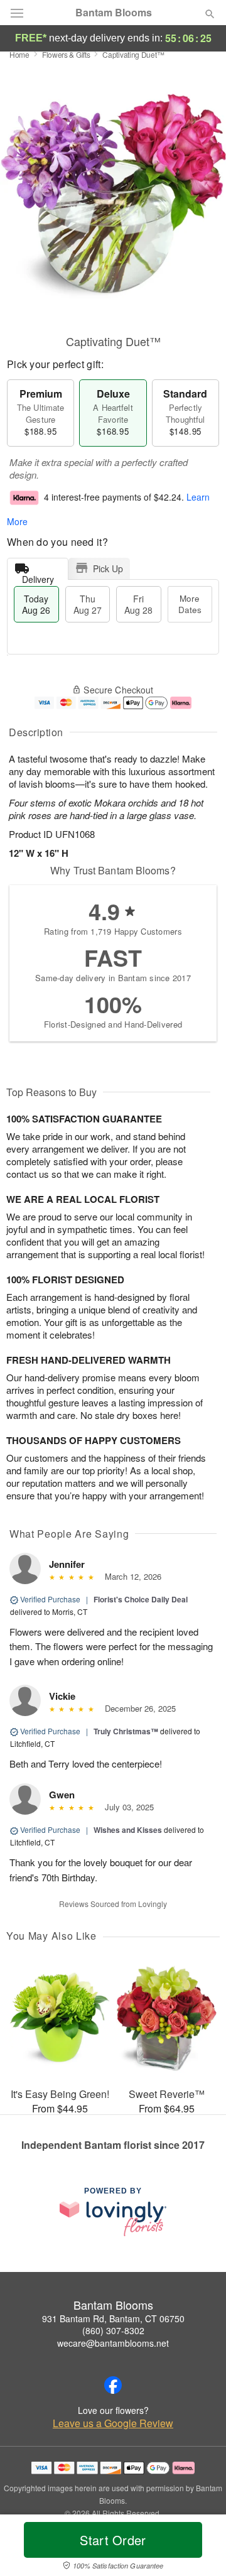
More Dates (190, 604)
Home (19, 54)
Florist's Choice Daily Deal (141, 1599)
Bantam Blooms (114, 13)
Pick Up (108, 568)
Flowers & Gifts (66, 54)
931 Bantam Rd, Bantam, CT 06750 (113, 2318)
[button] (199, 2548)
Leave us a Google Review (113, 2423)
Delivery (38, 576)
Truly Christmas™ (126, 1731)
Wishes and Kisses (128, 1830)
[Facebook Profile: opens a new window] (113, 2385)
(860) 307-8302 (113, 2330)
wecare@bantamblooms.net (113, 2343)
